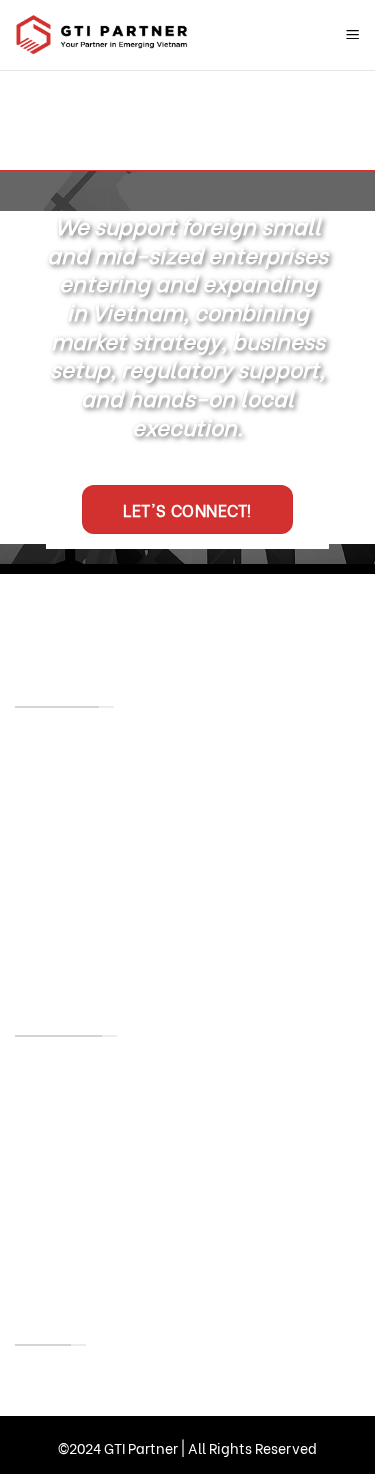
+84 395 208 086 (135, 741)
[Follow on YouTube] (156, 614)
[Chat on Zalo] (279, 614)
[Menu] (352, 35)
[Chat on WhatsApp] (217, 614)
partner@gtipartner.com (109, 838)
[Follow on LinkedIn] (94, 614)
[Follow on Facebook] (32, 614)
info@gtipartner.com (233, 874)
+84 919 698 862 (133, 777)
